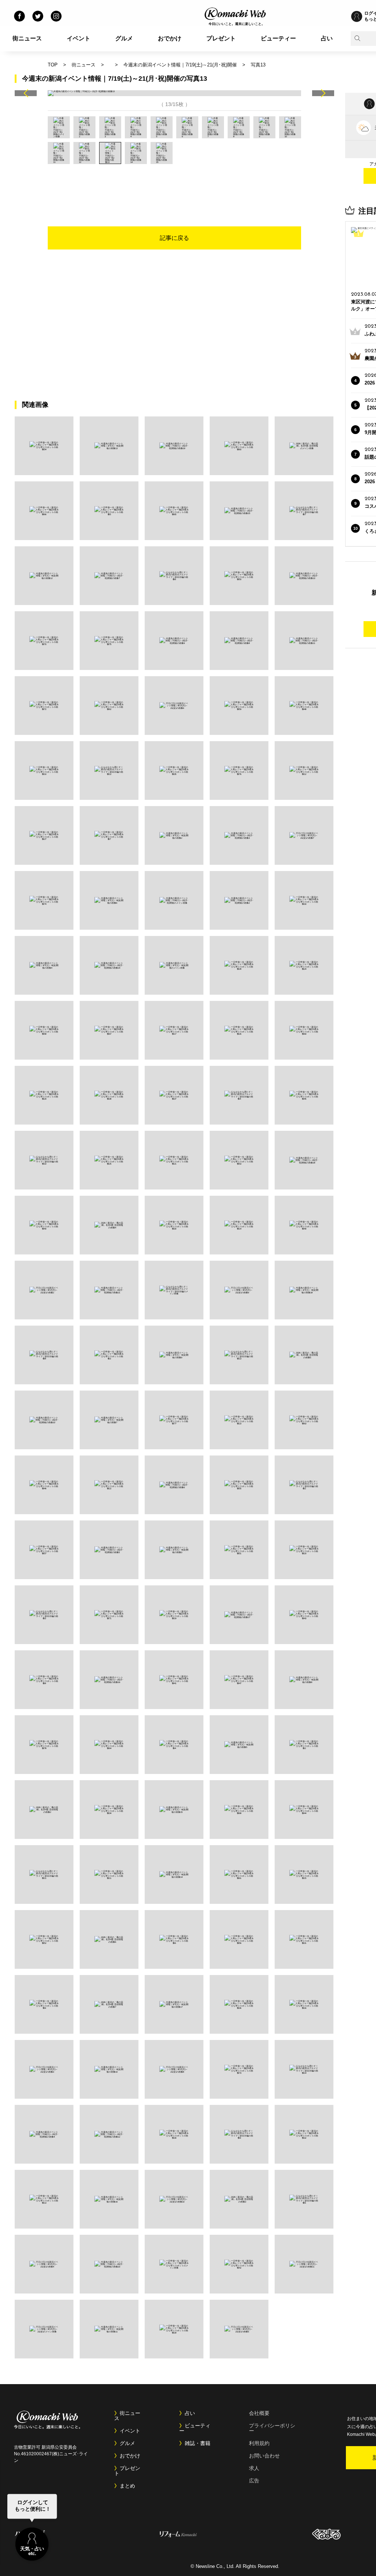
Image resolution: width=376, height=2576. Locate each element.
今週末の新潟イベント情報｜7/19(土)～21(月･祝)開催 (180, 65)
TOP (53, 65)
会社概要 (259, 2413)
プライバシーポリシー (272, 2428)
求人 (254, 2468)
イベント (79, 38)
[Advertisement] (174, 184)
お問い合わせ (264, 2456)
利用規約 (259, 2443)
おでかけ (170, 38)
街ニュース (27, 38)
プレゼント (221, 38)
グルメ (124, 38)
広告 (254, 2481)
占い (327, 38)
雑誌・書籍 (198, 2443)
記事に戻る (174, 238)
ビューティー (278, 38)
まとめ (127, 2486)
